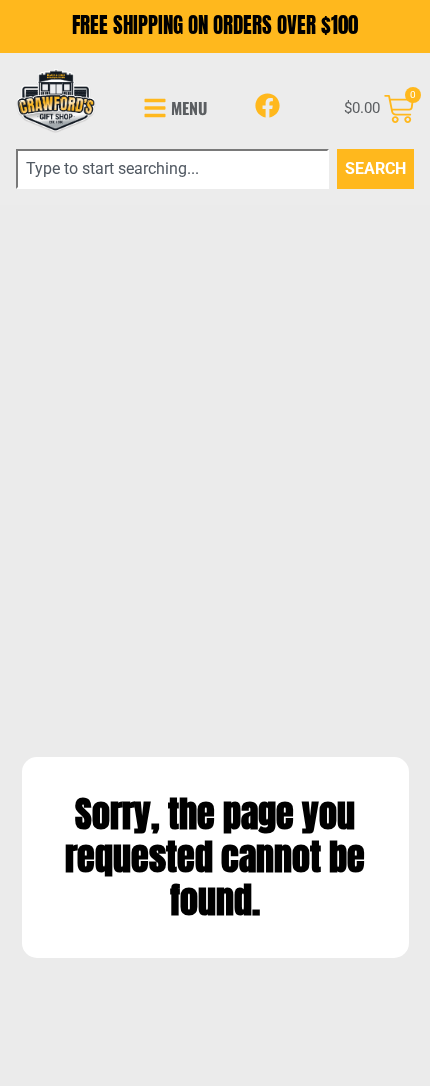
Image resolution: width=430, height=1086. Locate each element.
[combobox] (172, 169)
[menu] (155, 108)
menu (189, 108)
